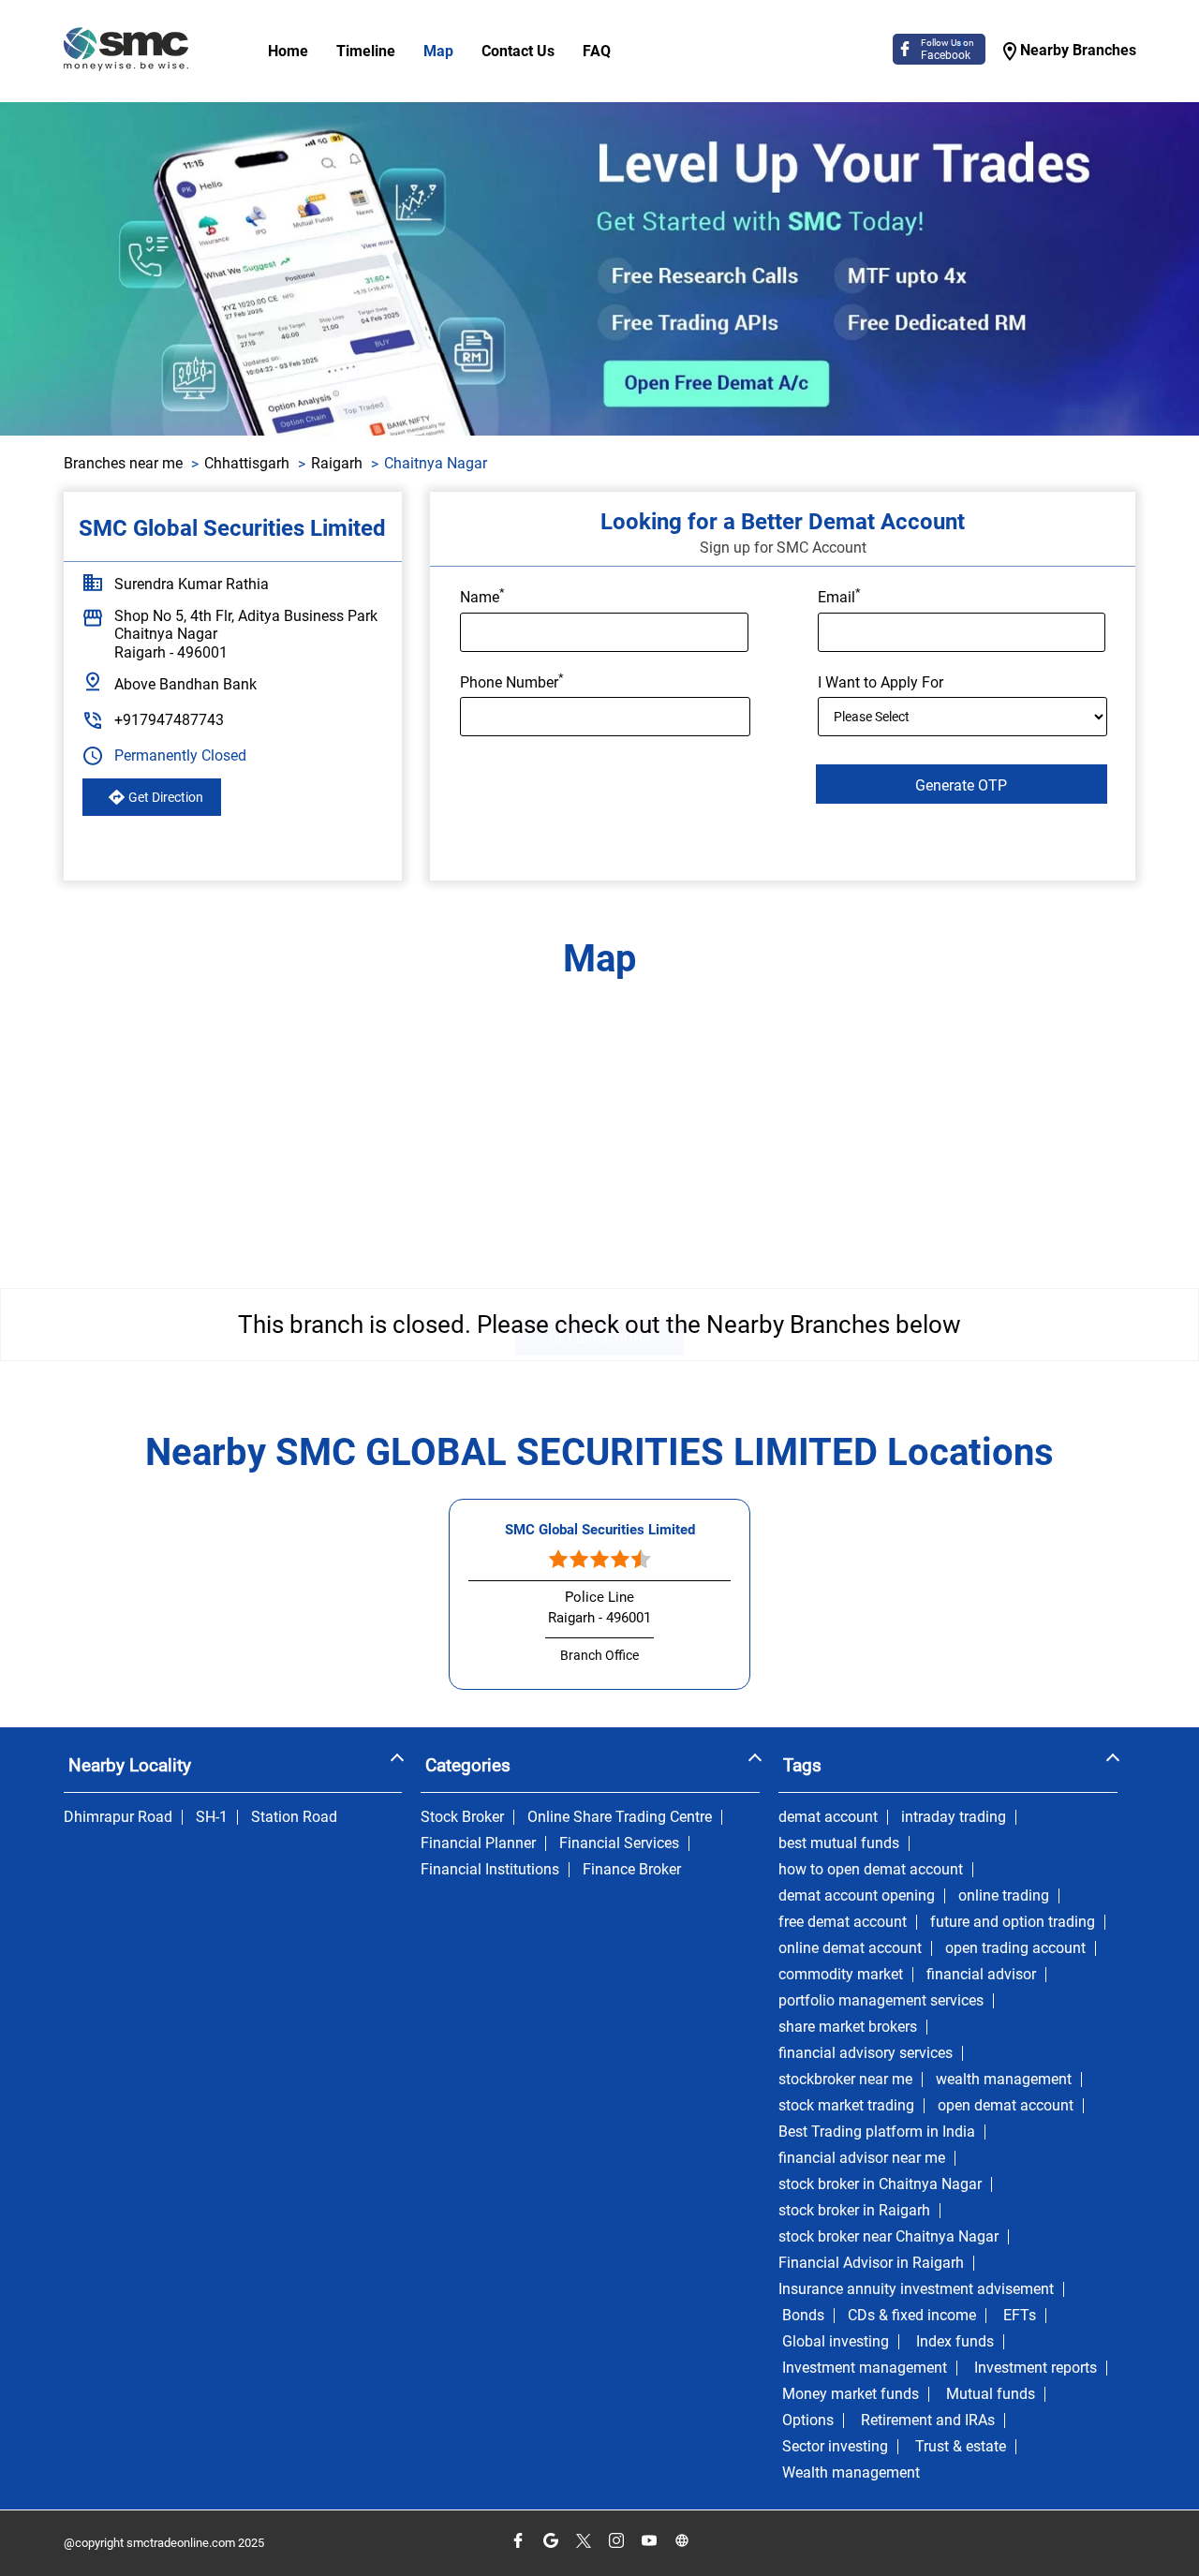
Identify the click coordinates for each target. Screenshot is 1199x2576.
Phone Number (512, 681)
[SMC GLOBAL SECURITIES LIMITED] (126, 51)
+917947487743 (169, 720)
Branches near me (123, 463)
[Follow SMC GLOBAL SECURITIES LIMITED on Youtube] (649, 2541)
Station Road (294, 1817)
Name (482, 596)
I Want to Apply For (881, 682)
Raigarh (337, 463)
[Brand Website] (681, 2541)
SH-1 (212, 1817)
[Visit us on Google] (550, 2541)
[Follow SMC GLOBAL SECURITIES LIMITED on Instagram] (616, 2541)
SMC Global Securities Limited (600, 1530)
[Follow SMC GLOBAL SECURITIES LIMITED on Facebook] (518, 2541)
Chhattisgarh (247, 463)
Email (839, 596)
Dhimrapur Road (118, 1817)
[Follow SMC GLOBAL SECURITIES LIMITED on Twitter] (583, 2541)
